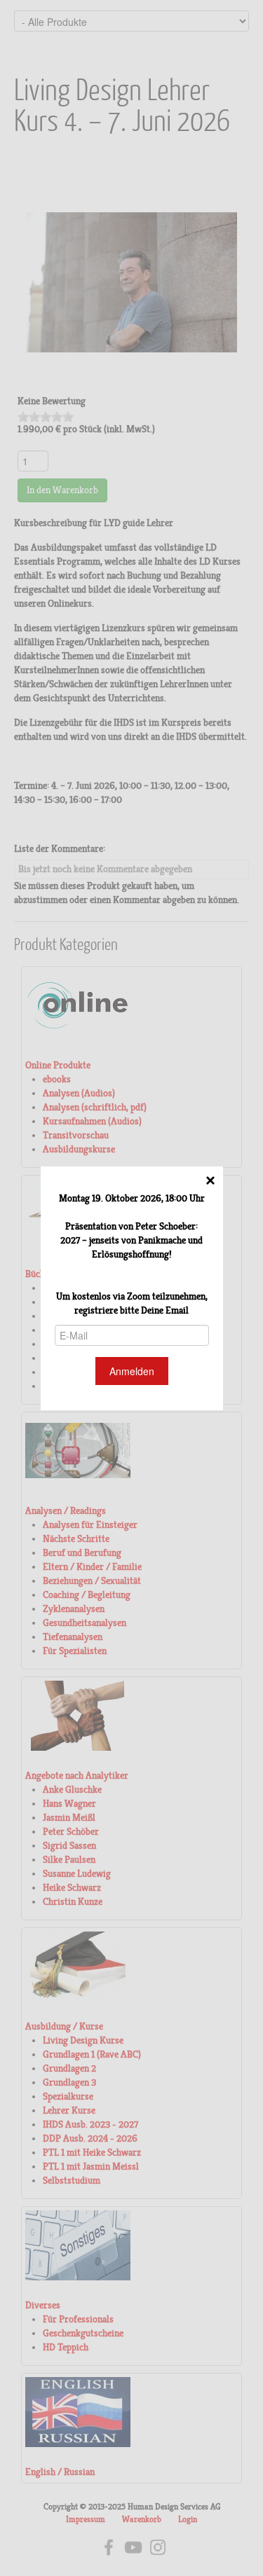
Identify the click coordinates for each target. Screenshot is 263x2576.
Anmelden (132, 1371)
